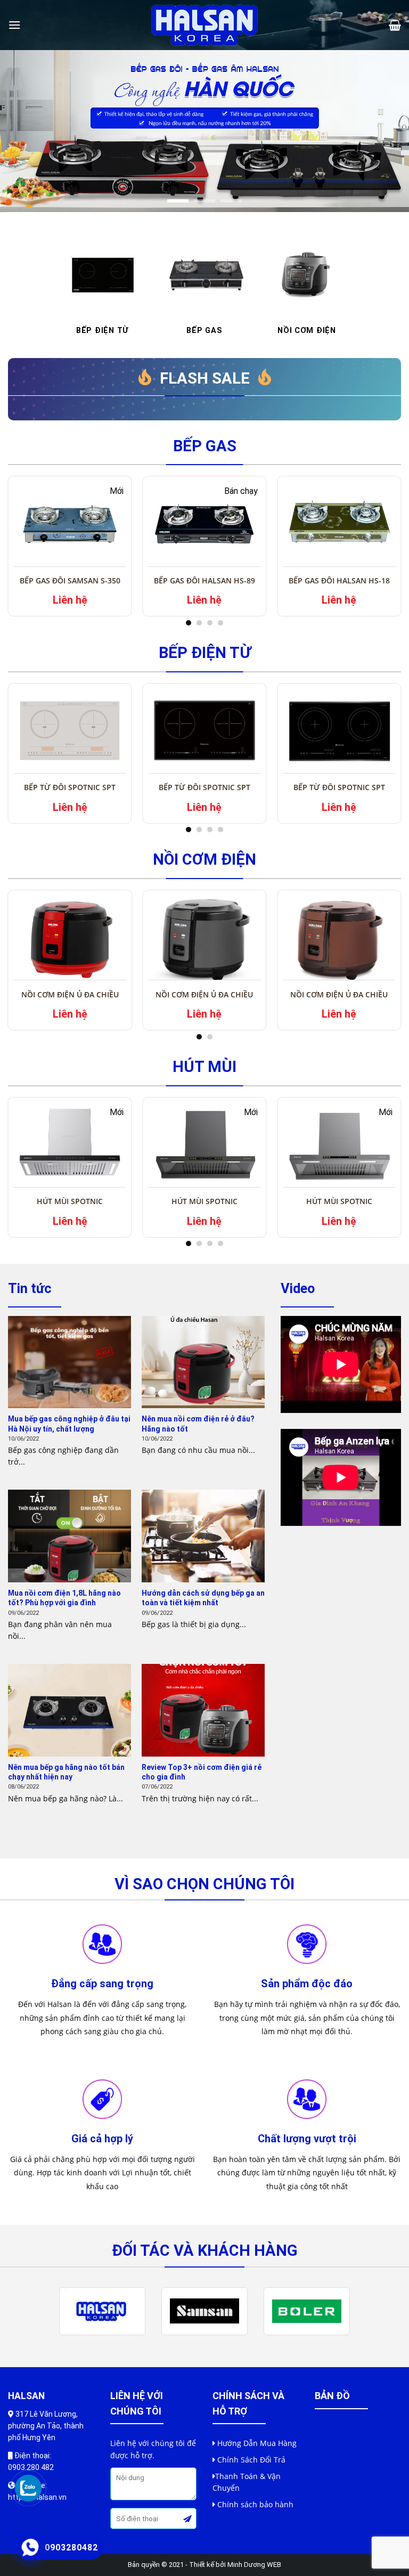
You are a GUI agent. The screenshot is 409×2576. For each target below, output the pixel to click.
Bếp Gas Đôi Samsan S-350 (70, 580)
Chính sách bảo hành (255, 2504)
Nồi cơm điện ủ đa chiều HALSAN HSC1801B (204, 999)
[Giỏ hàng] (395, 25)
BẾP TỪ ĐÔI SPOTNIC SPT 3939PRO (339, 791)
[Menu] (14, 25)
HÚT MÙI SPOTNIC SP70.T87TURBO (70, 1205)
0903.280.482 (31, 2467)
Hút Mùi (204, 1067)
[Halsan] (204, 25)
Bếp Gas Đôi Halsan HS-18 (339, 580)
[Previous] (22, 131)
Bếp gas (205, 446)
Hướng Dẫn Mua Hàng (257, 2443)
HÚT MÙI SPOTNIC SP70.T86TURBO (204, 1205)
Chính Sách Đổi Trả (251, 2460)
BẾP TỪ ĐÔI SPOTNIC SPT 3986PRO (70, 791)
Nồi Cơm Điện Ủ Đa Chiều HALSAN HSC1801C (70, 999)
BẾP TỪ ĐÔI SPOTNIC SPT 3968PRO (204, 791)
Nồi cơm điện (204, 859)
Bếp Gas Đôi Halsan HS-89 (204, 580)
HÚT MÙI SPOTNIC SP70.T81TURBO (339, 1205)
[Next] (387, 131)
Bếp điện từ (205, 653)
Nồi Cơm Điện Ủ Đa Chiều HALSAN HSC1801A (339, 999)
